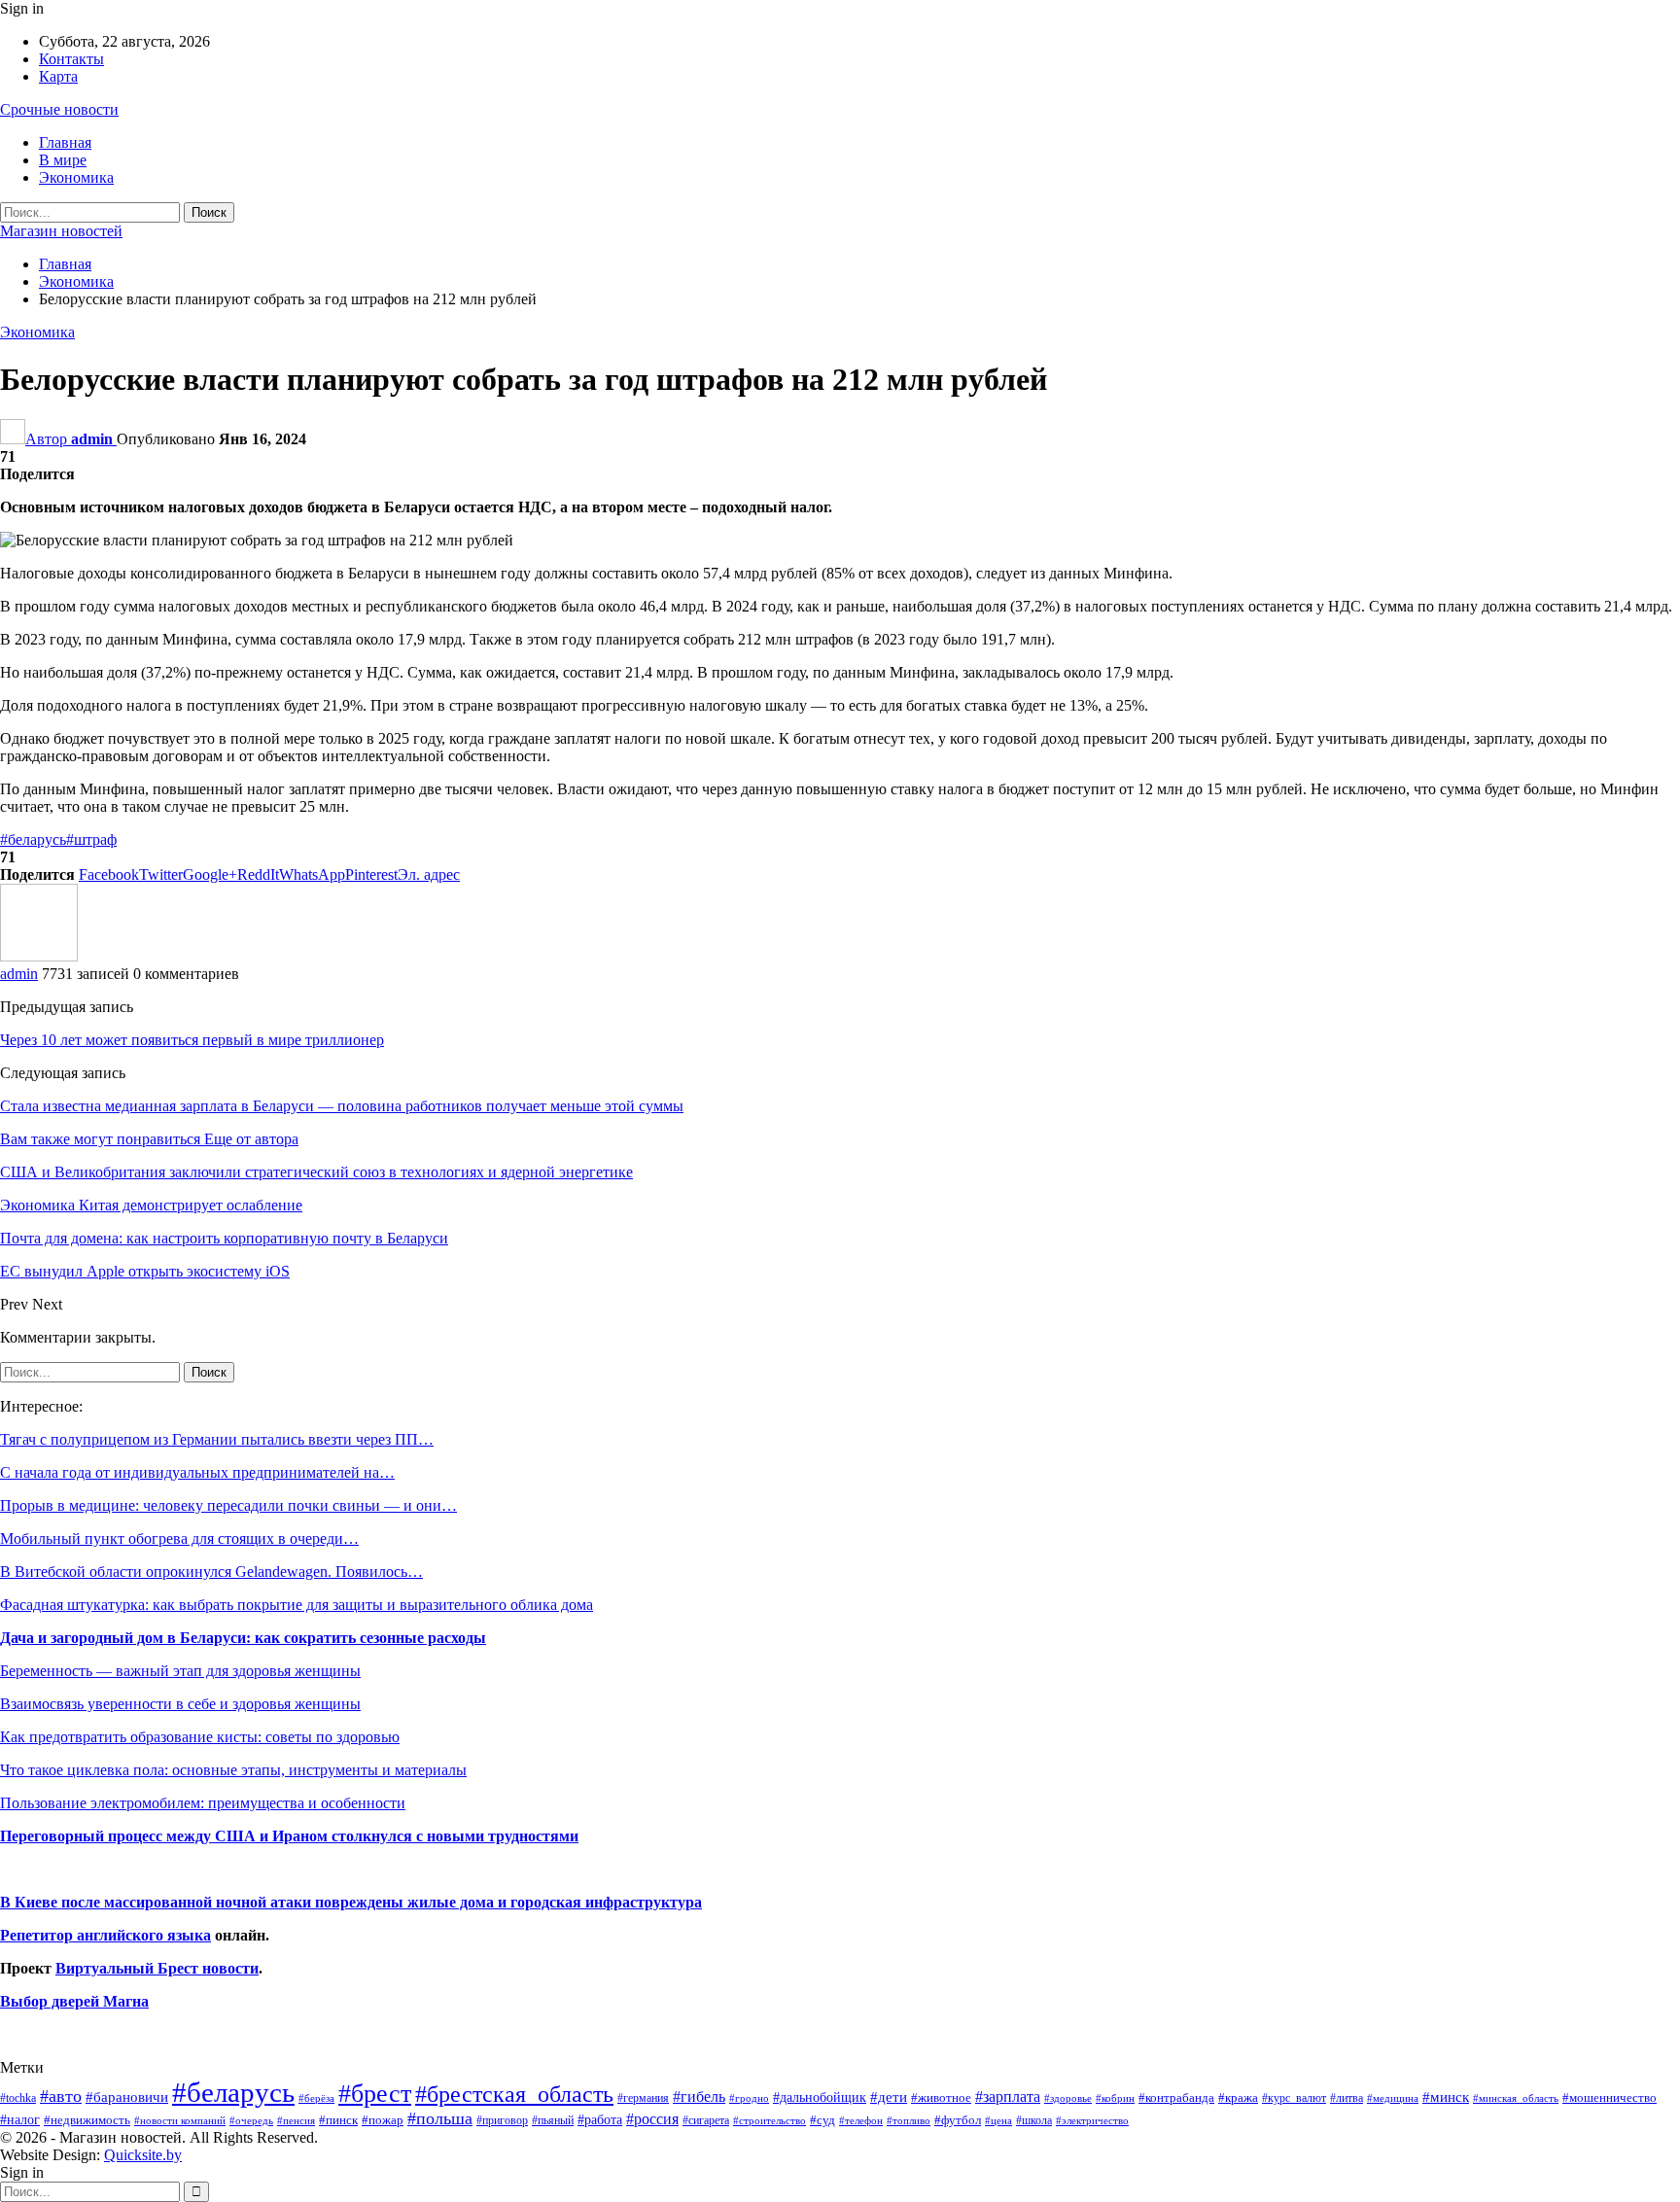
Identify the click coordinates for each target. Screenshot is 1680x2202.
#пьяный (553, 2121)
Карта (58, 76)
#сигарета (706, 2120)
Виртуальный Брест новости (157, 1968)
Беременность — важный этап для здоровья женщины (180, 1671)
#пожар (383, 2120)
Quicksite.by (143, 2155)
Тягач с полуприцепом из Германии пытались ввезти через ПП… (217, 1439)
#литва (1347, 2098)
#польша (440, 2118)
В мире (63, 160)
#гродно (749, 2098)
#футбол (958, 2120)
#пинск (338, 2120)
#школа (1034, 2121)
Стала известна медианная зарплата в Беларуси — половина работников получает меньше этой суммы (342, 1106)
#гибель (699, 2097)
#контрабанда (1176, 2097)
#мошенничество (1610, 2097)
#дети (889, 2097)
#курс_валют (1294, 2098)
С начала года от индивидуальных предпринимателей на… (197, 1472)
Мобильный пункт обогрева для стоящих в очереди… (179, 1538)
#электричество (1092, 2120)
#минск (1446, 2097)
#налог (20, 2119)
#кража (1238, 2097)
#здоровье (1068, 2098)
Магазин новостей (61, 231)
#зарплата (1008, 2097)
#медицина (1393, 2098)
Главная (65, 142)
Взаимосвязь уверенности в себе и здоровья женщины (180, 1704)
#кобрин (1115, 2098)
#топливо (909, 2120)
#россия (652, 2119)
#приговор (502, 2120)
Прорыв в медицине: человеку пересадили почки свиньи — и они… (228, 1505)
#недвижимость (87, 2120)
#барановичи (127, 2097)
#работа (600, 2119)
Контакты (71, 59)
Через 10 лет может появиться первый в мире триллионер (192, 1040)
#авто (61, 2096)
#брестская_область (514, 2094)
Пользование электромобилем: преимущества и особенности (203, 1803)
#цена (998, 2120)
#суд (822, 2120)
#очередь (251, 2121)
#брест (375, 2094)
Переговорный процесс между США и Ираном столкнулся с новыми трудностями (289, 1836)
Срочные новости (59, 109)
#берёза (316, 2098)
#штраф (91, 839)
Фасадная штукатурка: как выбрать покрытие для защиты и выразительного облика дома (297, 1605)
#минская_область (1516, 2098)
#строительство (770, 2121)
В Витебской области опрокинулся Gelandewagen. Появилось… (211, 1572)
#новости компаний (180, 2120)
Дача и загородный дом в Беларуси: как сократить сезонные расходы (243, 1638)
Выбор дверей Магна (74, 2001)
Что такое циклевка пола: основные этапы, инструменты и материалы (233, 1770)
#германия (643, 2098)
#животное (941, 2097)
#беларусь (33, 839)
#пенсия (296, 2120)
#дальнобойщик (820, 2097)
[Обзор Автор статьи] (39, 956)
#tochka (18, 2098)
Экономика (76, 177)
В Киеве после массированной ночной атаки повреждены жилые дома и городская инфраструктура (351, 1902)
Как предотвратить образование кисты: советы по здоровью (200, 1737)
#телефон (861, 2121)
